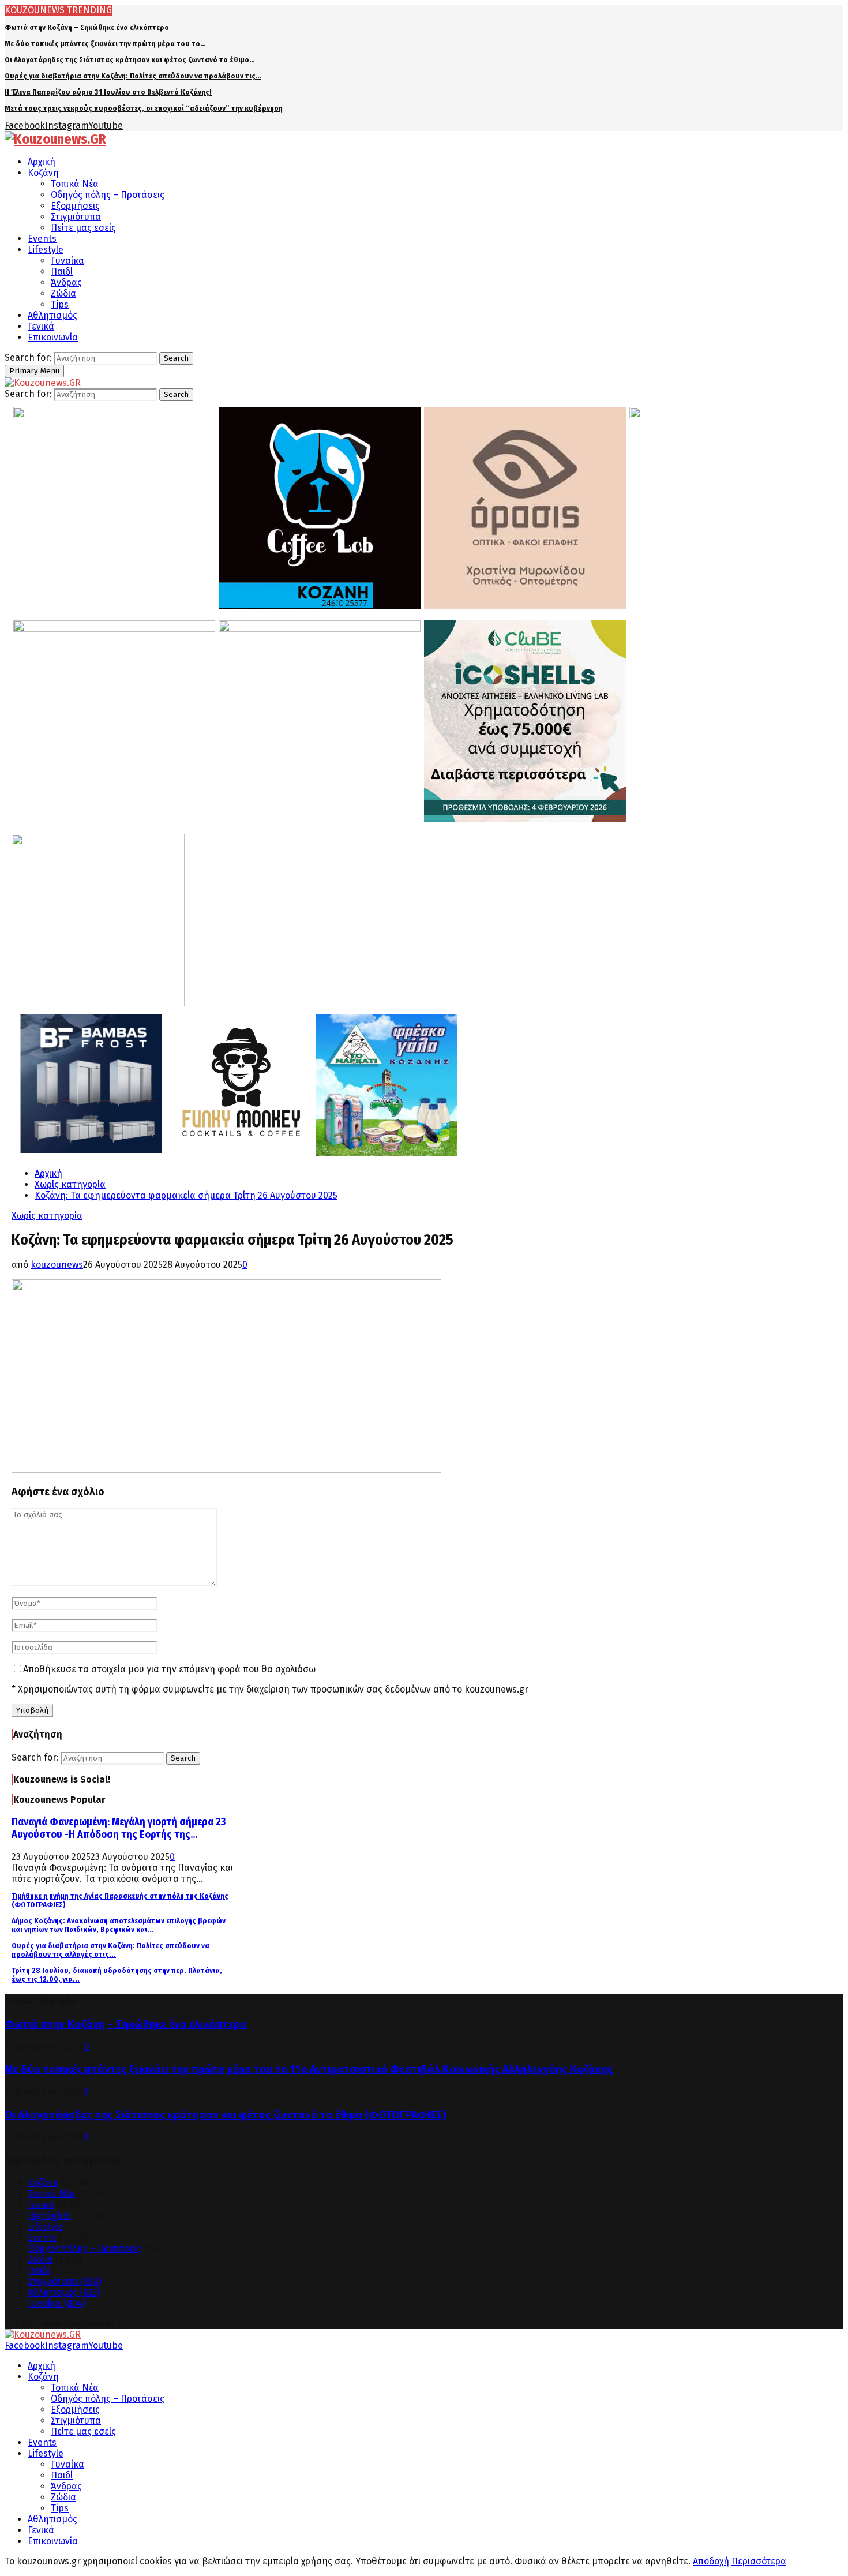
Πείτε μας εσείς (83, 228)
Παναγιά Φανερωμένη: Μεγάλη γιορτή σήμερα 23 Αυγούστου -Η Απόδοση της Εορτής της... (119, 1828)
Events (42, 239)
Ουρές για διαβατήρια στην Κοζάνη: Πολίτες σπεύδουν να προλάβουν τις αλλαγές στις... (110, 1950)
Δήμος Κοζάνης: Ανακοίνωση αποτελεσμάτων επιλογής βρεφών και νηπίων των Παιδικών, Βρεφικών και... (119, 1925)
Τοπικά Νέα (75, 184)
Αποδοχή (711, 2561)
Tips (60, 304)
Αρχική (42, 162)
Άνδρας (66, 282)
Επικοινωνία (53, 337)
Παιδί (62, 272)
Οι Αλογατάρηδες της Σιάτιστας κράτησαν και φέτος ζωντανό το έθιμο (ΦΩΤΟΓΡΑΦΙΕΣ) (226, 2115)
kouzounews (57, 1265)
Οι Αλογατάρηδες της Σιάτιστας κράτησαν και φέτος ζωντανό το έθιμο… (130, 60)
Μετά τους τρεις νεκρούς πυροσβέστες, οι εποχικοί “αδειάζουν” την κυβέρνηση (144, 108)
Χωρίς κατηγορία (47, 1216)
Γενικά (41, 326)
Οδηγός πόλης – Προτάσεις (108, 195)
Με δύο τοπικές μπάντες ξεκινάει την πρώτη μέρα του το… (105, 44)
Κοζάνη (43, 173)
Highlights (49, 2216)
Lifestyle (46, 250)
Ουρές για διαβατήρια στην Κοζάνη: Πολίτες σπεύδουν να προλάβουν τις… (133, 76)
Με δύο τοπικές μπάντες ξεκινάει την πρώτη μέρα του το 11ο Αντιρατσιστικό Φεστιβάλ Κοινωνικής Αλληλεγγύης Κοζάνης (309, 2069)
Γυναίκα (67, 261)
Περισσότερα (759, 2561)
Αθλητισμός (52, 315)
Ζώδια (63, 293)
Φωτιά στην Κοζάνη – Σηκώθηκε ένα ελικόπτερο (87, 27)
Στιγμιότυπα (76, 217)
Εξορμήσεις (75, 206)
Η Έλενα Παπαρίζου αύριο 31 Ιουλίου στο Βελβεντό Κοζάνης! (108, 92)
